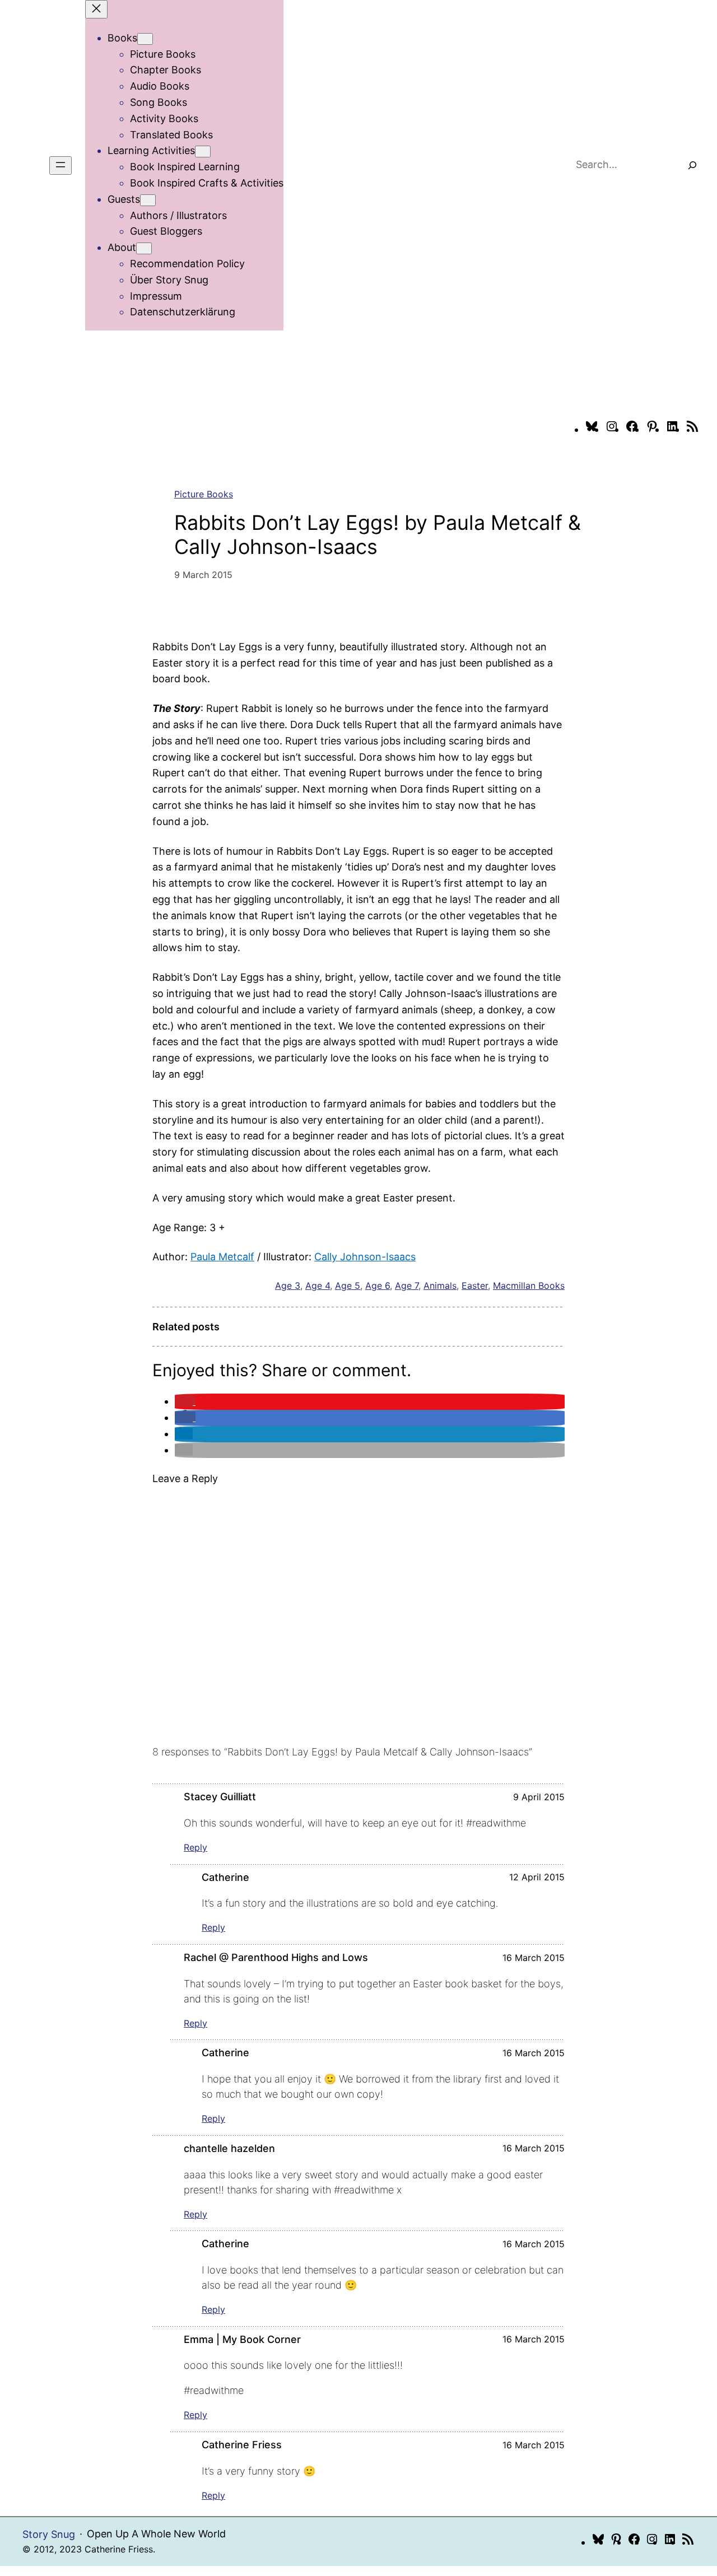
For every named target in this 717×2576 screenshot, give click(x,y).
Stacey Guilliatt (220, 1797)
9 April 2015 (539, 1797)
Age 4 (318, 1285)
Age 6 (378, 1285)
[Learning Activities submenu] (203, 152)
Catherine (225, 1877)
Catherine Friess (242, 2445)
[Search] (692, 166)
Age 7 (407, 1285)
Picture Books (204, 494)
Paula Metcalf (222, 1257)
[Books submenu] (145, 39)
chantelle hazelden (229, 2148)
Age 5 (348, 1285)
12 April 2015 (537, 1877)
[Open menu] (60, 166)
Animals (440, 1285)
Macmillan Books (529, 1285)
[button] (185, 1401)
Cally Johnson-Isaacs (365, 1257)
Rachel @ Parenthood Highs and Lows (276, 1957)
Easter (475, 1285)
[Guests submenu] (148, 200)
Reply (195, 1847)
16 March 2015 (534, 1958)
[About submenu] (144, 248)
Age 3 (288, 1285)
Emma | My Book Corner (242, 2339)
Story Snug (49, 2534)
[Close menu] (96, 9)
